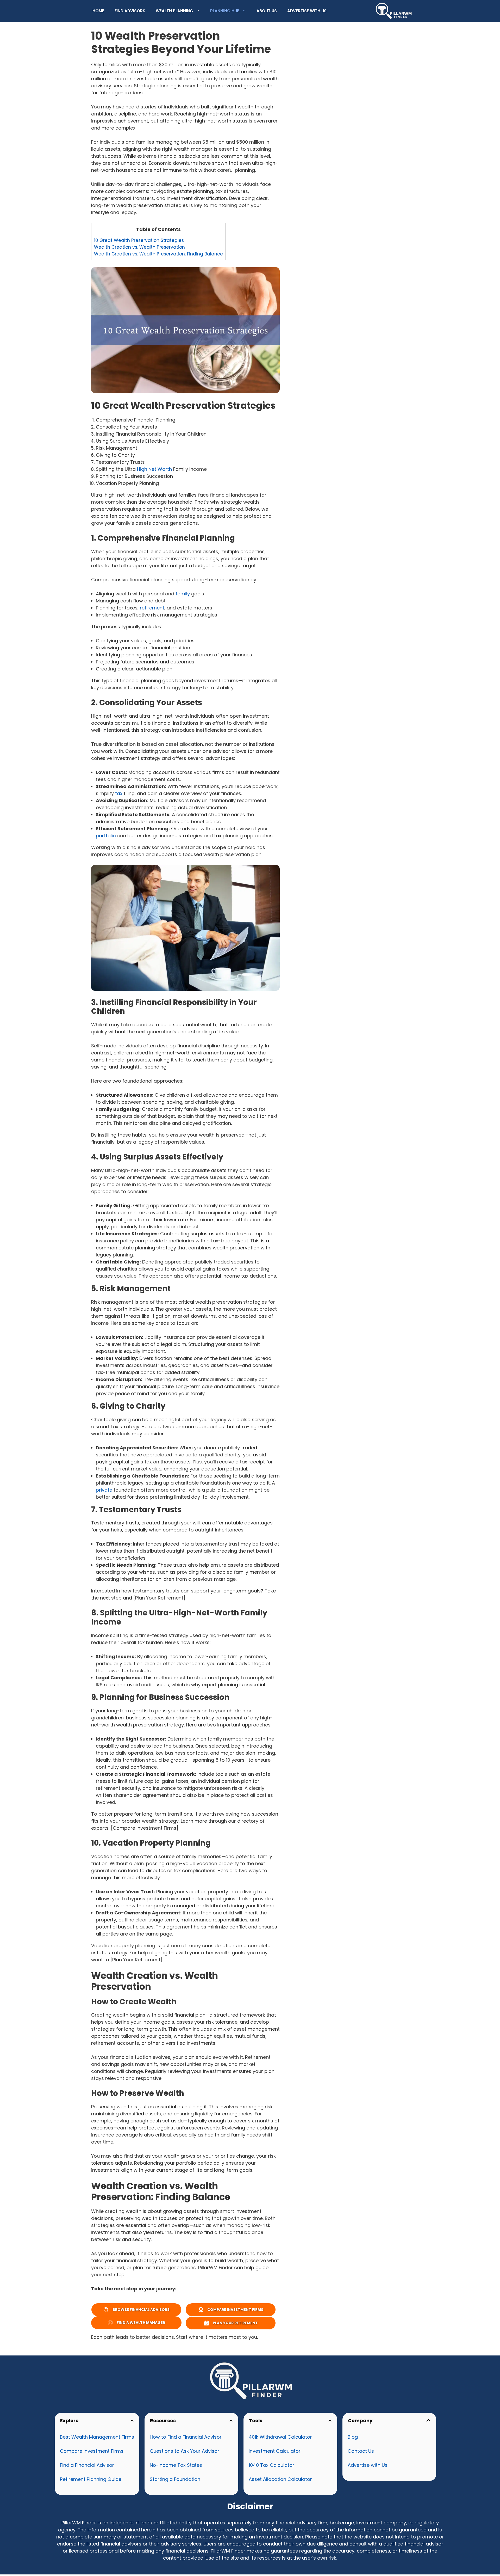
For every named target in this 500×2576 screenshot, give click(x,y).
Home (98, 11)
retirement (152, 608)
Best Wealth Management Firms (97, 2437)
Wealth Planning (174, 11)
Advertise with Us (307, 11)
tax (119, 793)
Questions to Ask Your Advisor (185, 2451)
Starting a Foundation (175, 2479)
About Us (267, 11)
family (183, 594)
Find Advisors (130, 11)
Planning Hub (225, 11)
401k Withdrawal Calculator (280, 2437)
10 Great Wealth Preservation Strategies (139, 240)
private (104, 1490)
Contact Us (361, 2451)
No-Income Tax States (176, 2465)
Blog (353, 2437)
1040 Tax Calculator (271, 2465)
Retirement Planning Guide (91, 2479)
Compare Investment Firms (92, 2451)
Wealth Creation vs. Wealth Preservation (144, 247)
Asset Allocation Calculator (280, 2479)
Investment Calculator (275, 2451)
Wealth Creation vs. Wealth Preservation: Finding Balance (158, 254)
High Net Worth (154, 469)
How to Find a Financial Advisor (186, 2437)
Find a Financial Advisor (87, 2465)
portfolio (106, 836)
